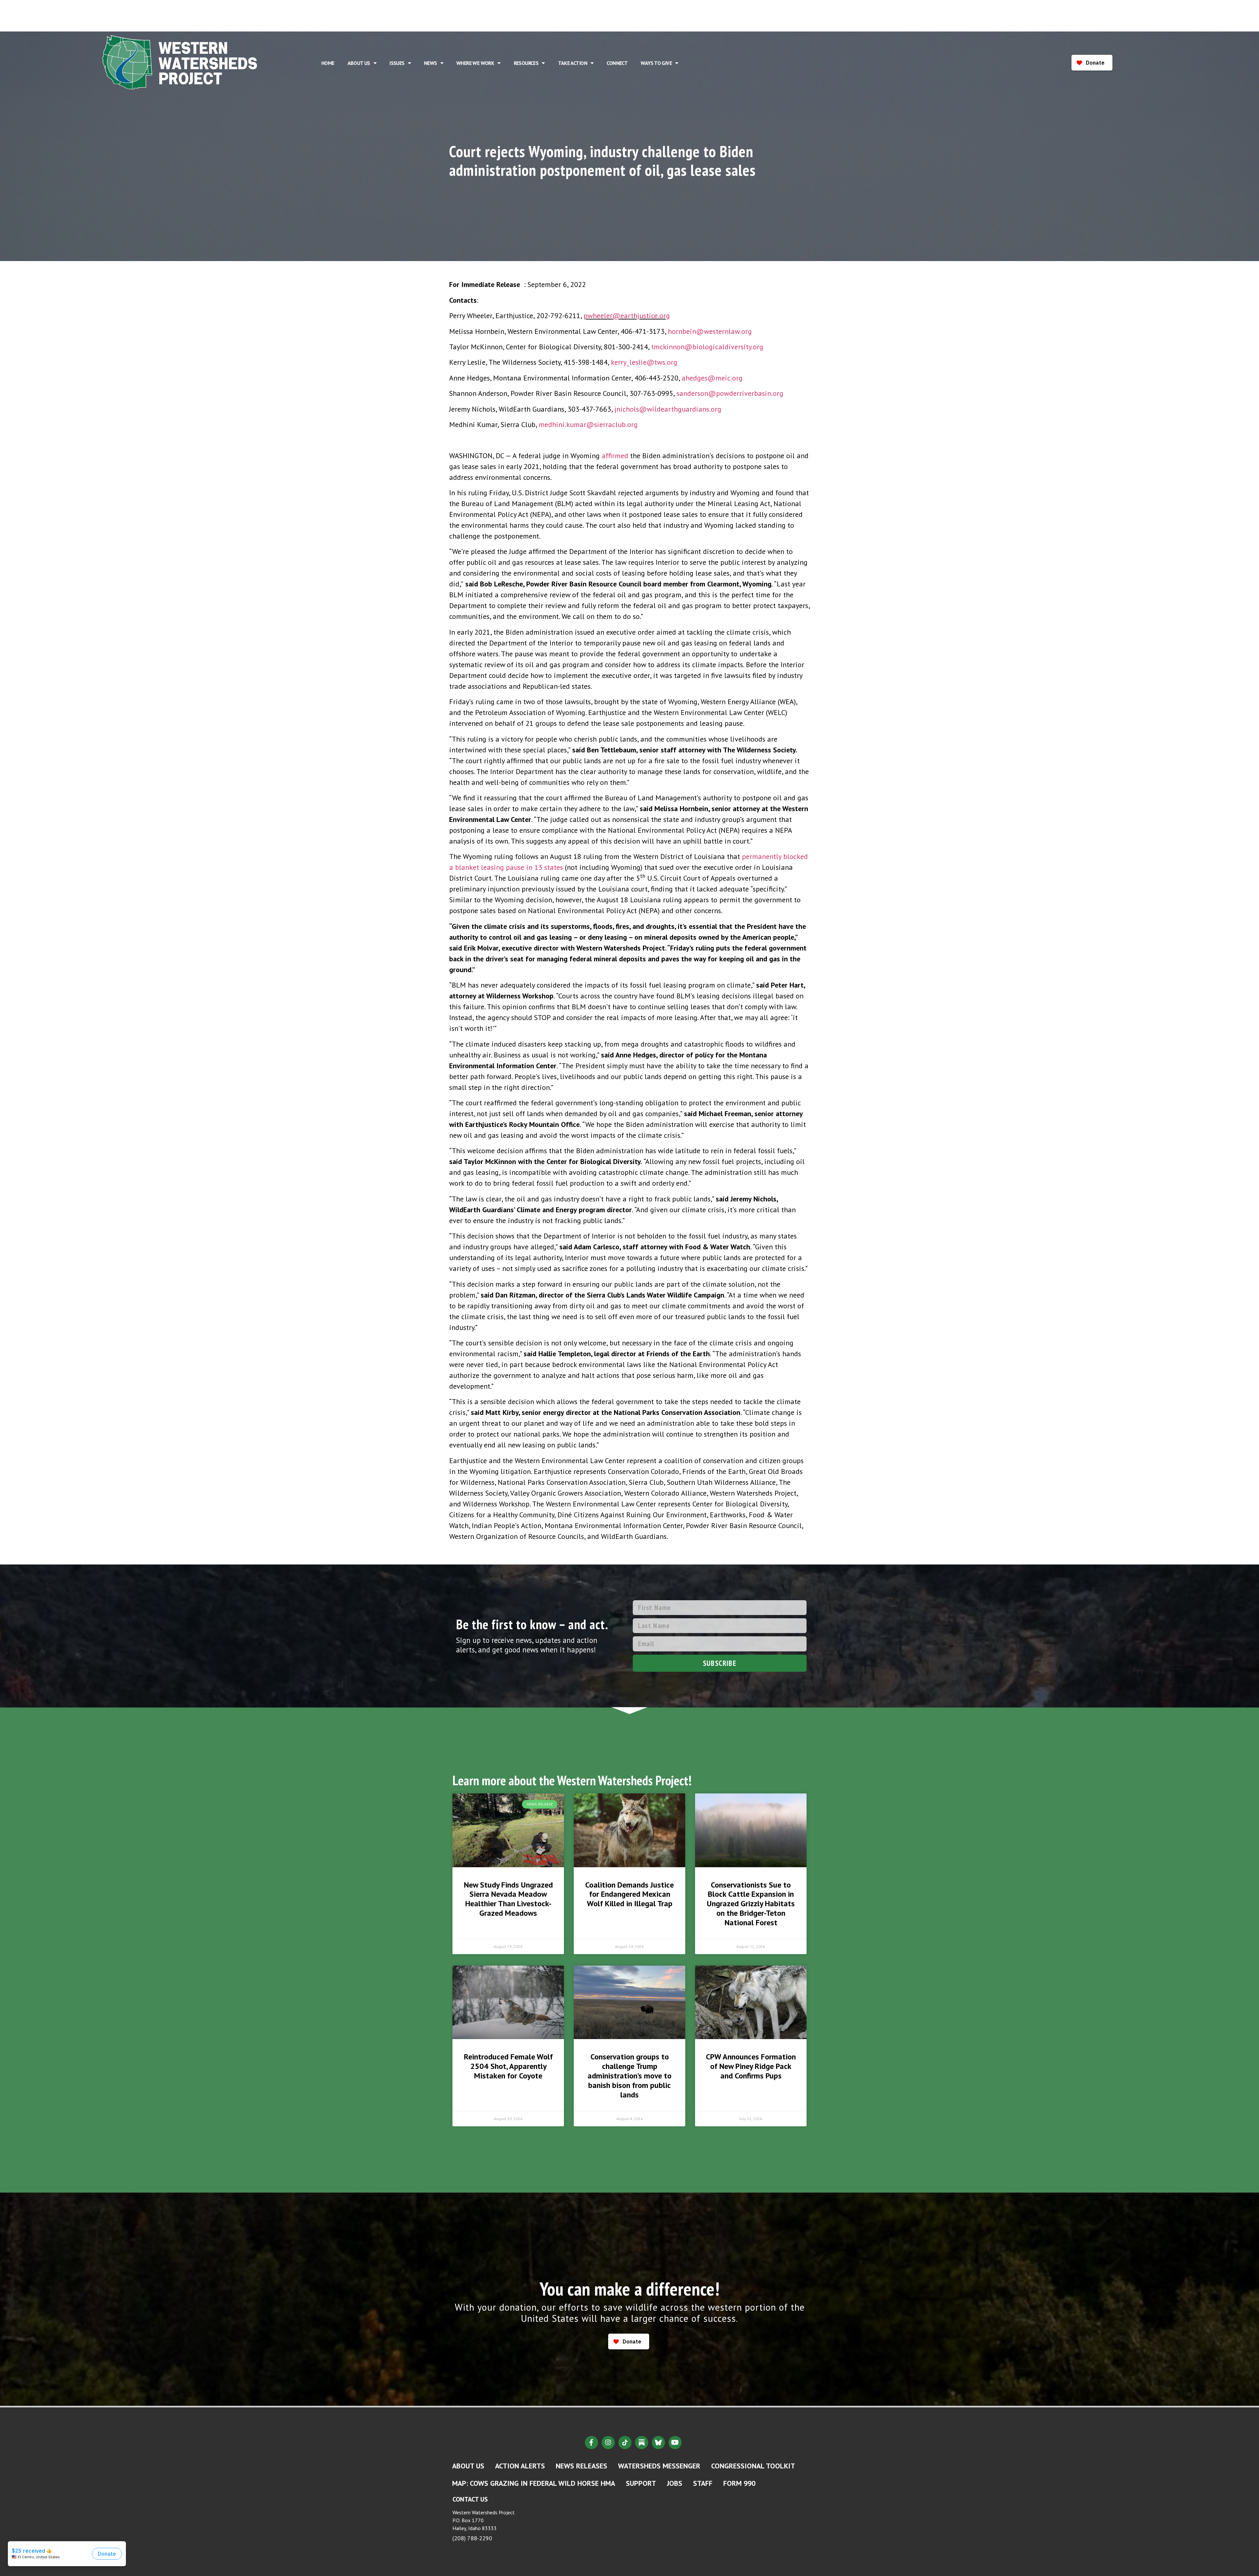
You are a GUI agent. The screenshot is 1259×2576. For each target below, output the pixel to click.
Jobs (675, 2483)
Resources (526, 63)
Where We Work (475, 63)
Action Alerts (520, 2466)
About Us (359, 63)
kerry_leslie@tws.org (644, 362)
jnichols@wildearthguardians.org (668, 409)
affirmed (615, 456)
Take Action (573, 63)
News (430, 63)
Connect (617, 63)
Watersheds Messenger (659, 2466)
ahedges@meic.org (712, 378)
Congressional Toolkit (753, 2466)
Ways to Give (656, 63)
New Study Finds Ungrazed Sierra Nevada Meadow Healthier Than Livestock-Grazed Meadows (508, 1899)
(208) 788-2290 (472, 2538)
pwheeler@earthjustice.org (627, 316)
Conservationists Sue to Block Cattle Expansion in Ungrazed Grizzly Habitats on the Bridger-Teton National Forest (751, 1904)
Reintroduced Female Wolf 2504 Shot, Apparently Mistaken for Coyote (508, 2066)
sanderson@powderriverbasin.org (730, 393)
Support (641, 2483)
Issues (397, 63)
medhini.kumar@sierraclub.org (588, 424)
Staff (703, 2483)
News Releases (581, 2466)
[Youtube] (675, 2443)
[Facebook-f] (591, 2443)
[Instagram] (608, 2443)
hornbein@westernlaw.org (710, 331)
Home (328, 63)
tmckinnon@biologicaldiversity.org (707, 347)
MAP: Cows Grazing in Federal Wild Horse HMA (534, 2483)
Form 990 (739, 2483)
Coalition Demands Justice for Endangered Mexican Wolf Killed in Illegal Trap (629, 1894)
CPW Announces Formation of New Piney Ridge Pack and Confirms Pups (751, 2066)
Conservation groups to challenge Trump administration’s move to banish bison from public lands (629, 2075)
